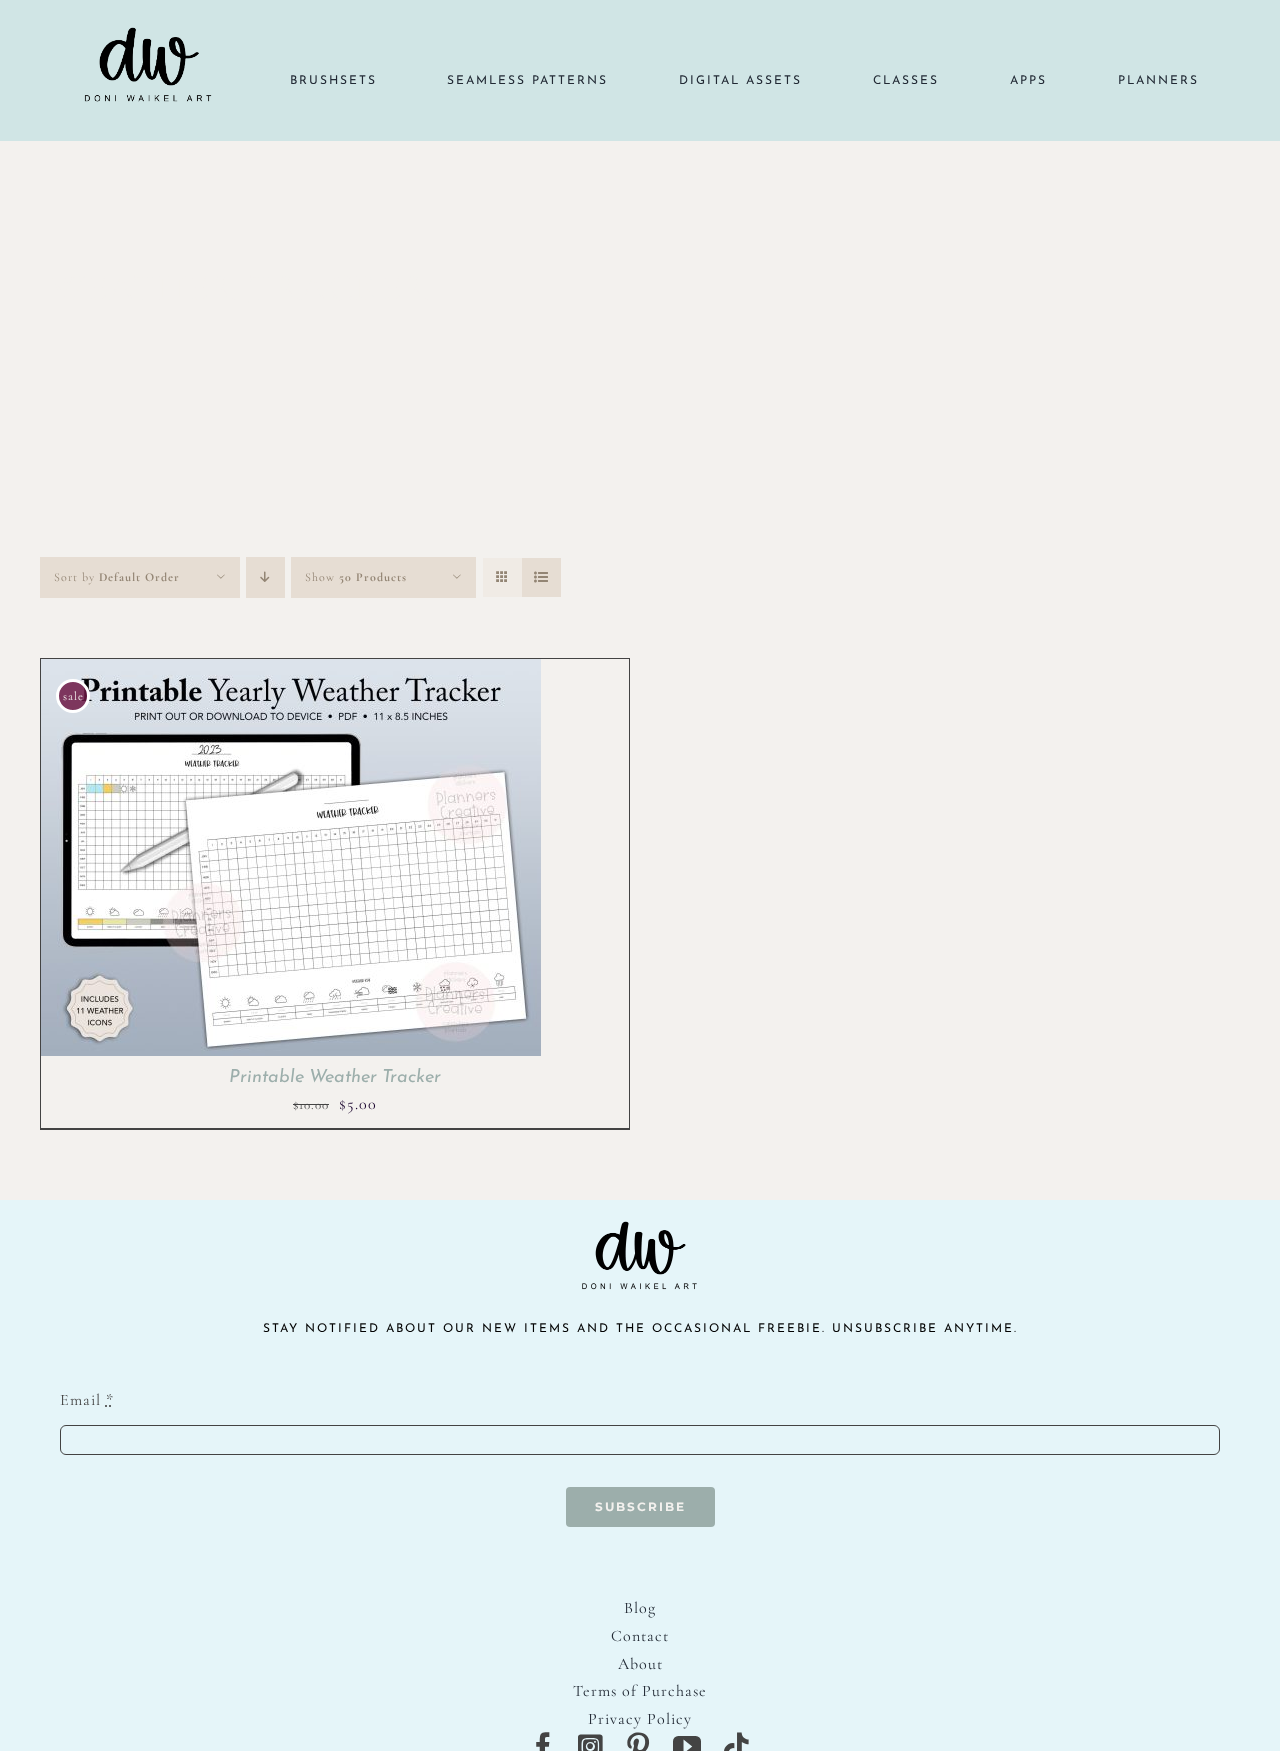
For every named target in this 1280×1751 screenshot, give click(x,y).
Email (87, 1400)
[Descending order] (265, 577)
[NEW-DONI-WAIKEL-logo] (149, 12)
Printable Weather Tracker (335, 1078)
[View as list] (541, 577)
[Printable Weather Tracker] (291, 672)
